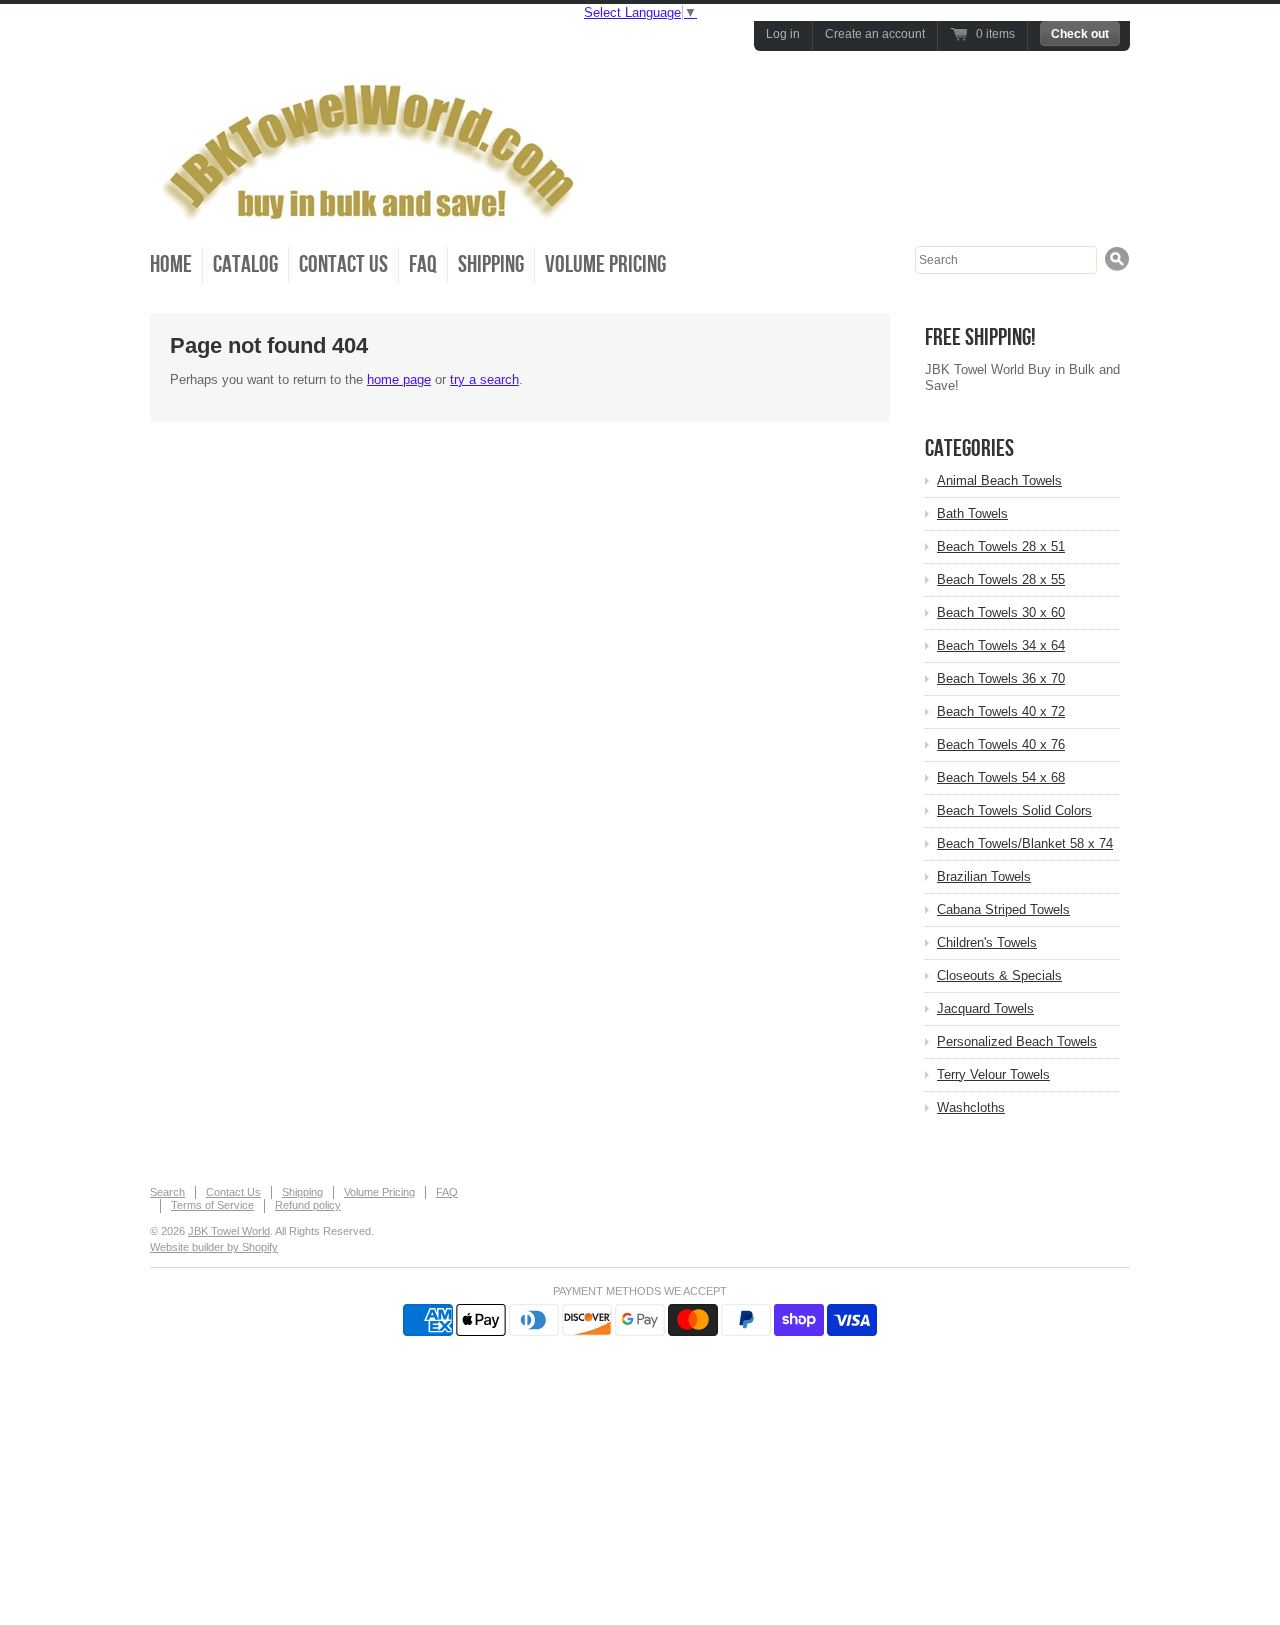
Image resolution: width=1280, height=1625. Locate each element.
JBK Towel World (229, 1231)
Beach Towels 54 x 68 (1001, 777)
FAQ (423, 264)
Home (171, 264)
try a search (484, 379)
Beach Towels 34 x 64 (1001, 645)
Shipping (491, 264)
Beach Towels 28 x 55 (1001, 579)
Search (167, 1192)
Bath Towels (972, 513)
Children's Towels (987, 942)
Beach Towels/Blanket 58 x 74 (1025, 843)
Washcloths (971, 1107)
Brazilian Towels (984, 876)
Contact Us (343, 264)
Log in (783, 34)
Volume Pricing (605, 264)
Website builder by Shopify (214, 1247)
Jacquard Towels (985, 1008)
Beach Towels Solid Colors (1014, 810)
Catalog (245, 264)
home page (399, 379)
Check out (1080, 34)
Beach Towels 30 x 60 (1001, 612)
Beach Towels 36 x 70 (1001, 678)
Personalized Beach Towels (1017, 1041)
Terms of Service (212, 1205)
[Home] (375, 213)
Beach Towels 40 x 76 (1001, 744)
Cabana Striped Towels (1003, 909)
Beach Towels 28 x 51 (1001, 546)
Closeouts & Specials (999, 975)
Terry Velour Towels (993, 1074)
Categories (969, 448)
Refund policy (308, 1205)
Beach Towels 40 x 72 (1001, 711)
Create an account (875, 34)
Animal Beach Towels (999, 480)
